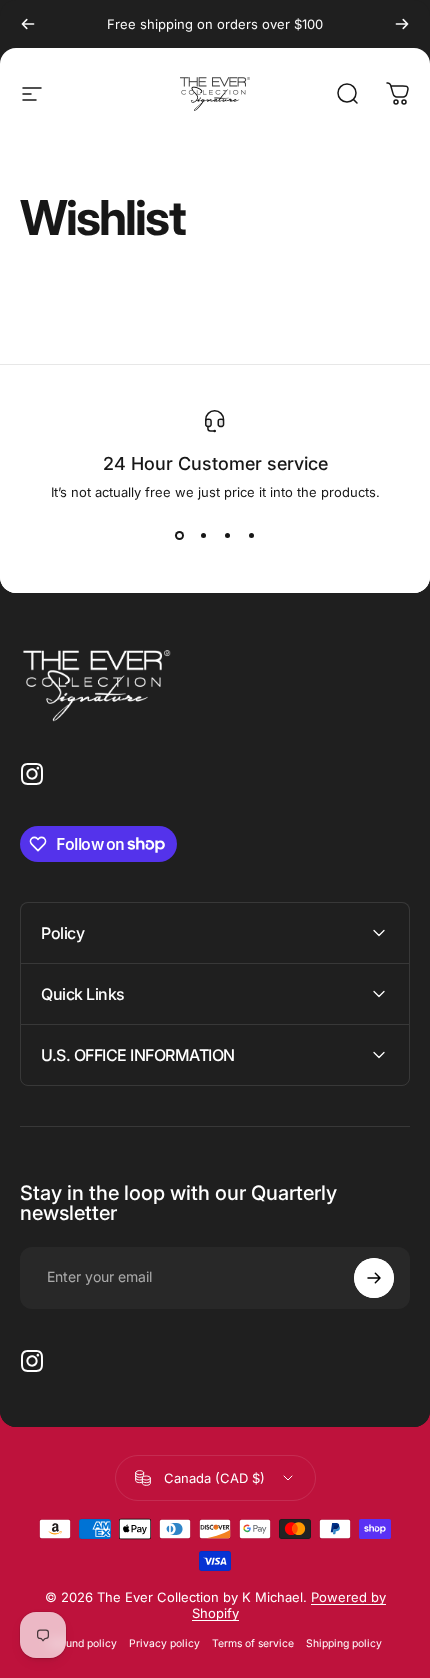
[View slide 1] (179, 536)
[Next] (402, 24)
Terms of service (253, 1643)
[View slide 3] (227, 536)
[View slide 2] (203, 536)
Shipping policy (344, 1643)
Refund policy (83, 1643)
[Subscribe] (374, 1278)
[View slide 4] (251, 536)
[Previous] (28, 24)
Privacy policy (164, 1643)
